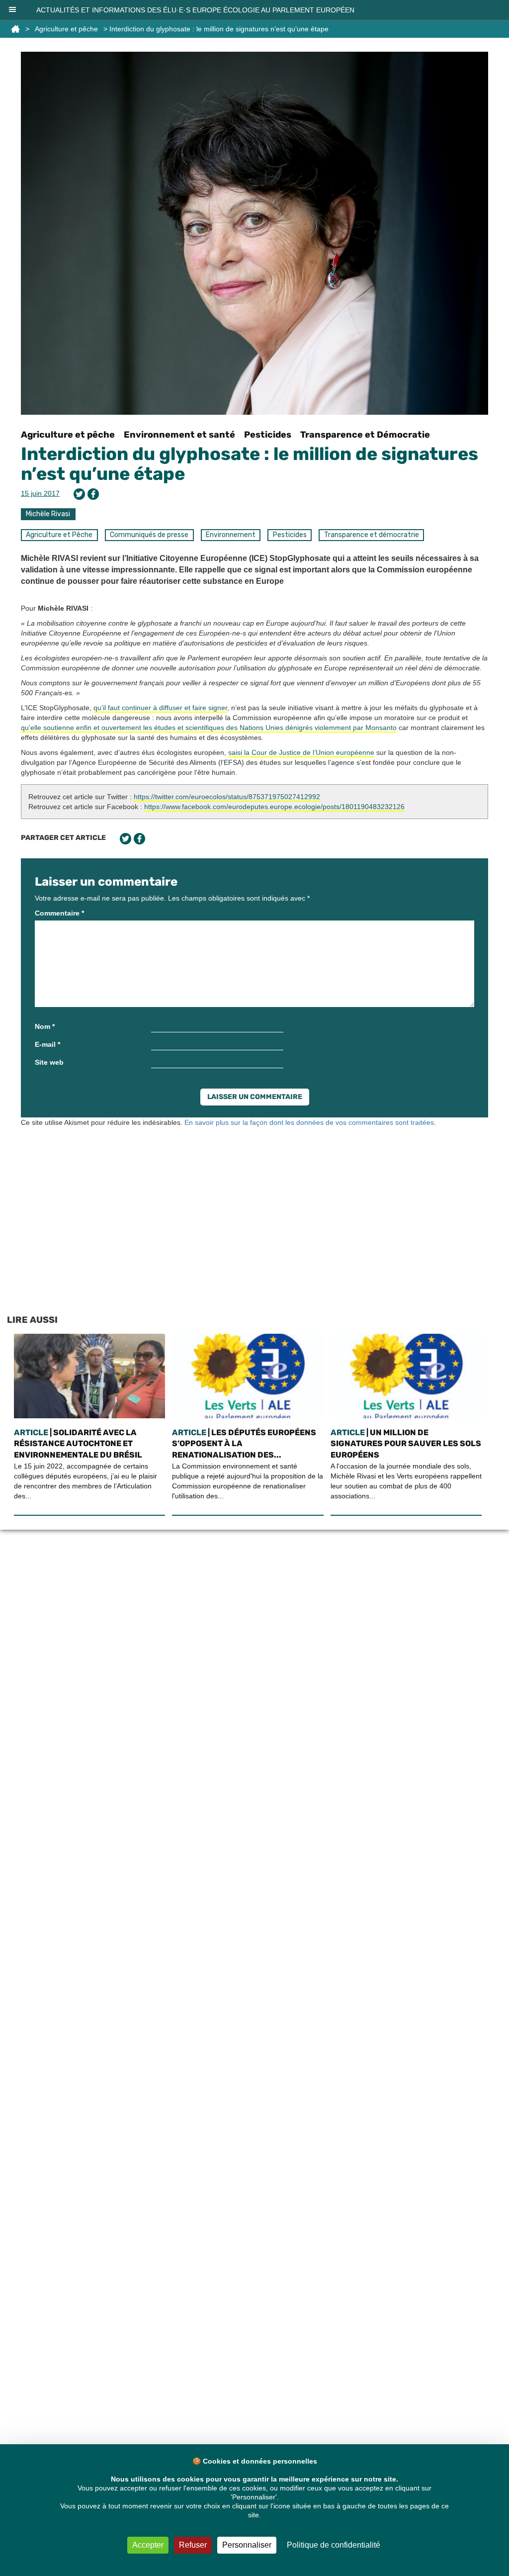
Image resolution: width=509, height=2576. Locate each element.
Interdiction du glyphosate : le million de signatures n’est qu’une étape (250, 464)
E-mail (47, 1044)
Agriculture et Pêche (59, 535)
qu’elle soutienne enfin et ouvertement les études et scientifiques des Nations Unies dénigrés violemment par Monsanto (209, 728)
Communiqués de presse (149, 535)
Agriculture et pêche (66, 29)
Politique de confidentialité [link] (334, 2545)
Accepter (148, 2545)
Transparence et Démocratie (365, 435)
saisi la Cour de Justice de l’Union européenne (301, 752)
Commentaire (59, 913)
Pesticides (268, 435)
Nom (45, 1026)
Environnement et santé (179, 435)
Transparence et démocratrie (372, 535)
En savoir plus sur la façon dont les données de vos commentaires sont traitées (309, 1122)
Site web (49, 1062)
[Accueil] (15, 29)
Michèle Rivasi (48, 514)
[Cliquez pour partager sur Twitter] (79, 494)
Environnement (231, 535)
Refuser (193, 2545)
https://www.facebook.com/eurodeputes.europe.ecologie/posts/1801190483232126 (274, 807)
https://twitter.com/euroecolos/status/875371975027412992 (227, 797)
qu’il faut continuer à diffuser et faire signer (160, 708)
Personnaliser (247, 2545)
